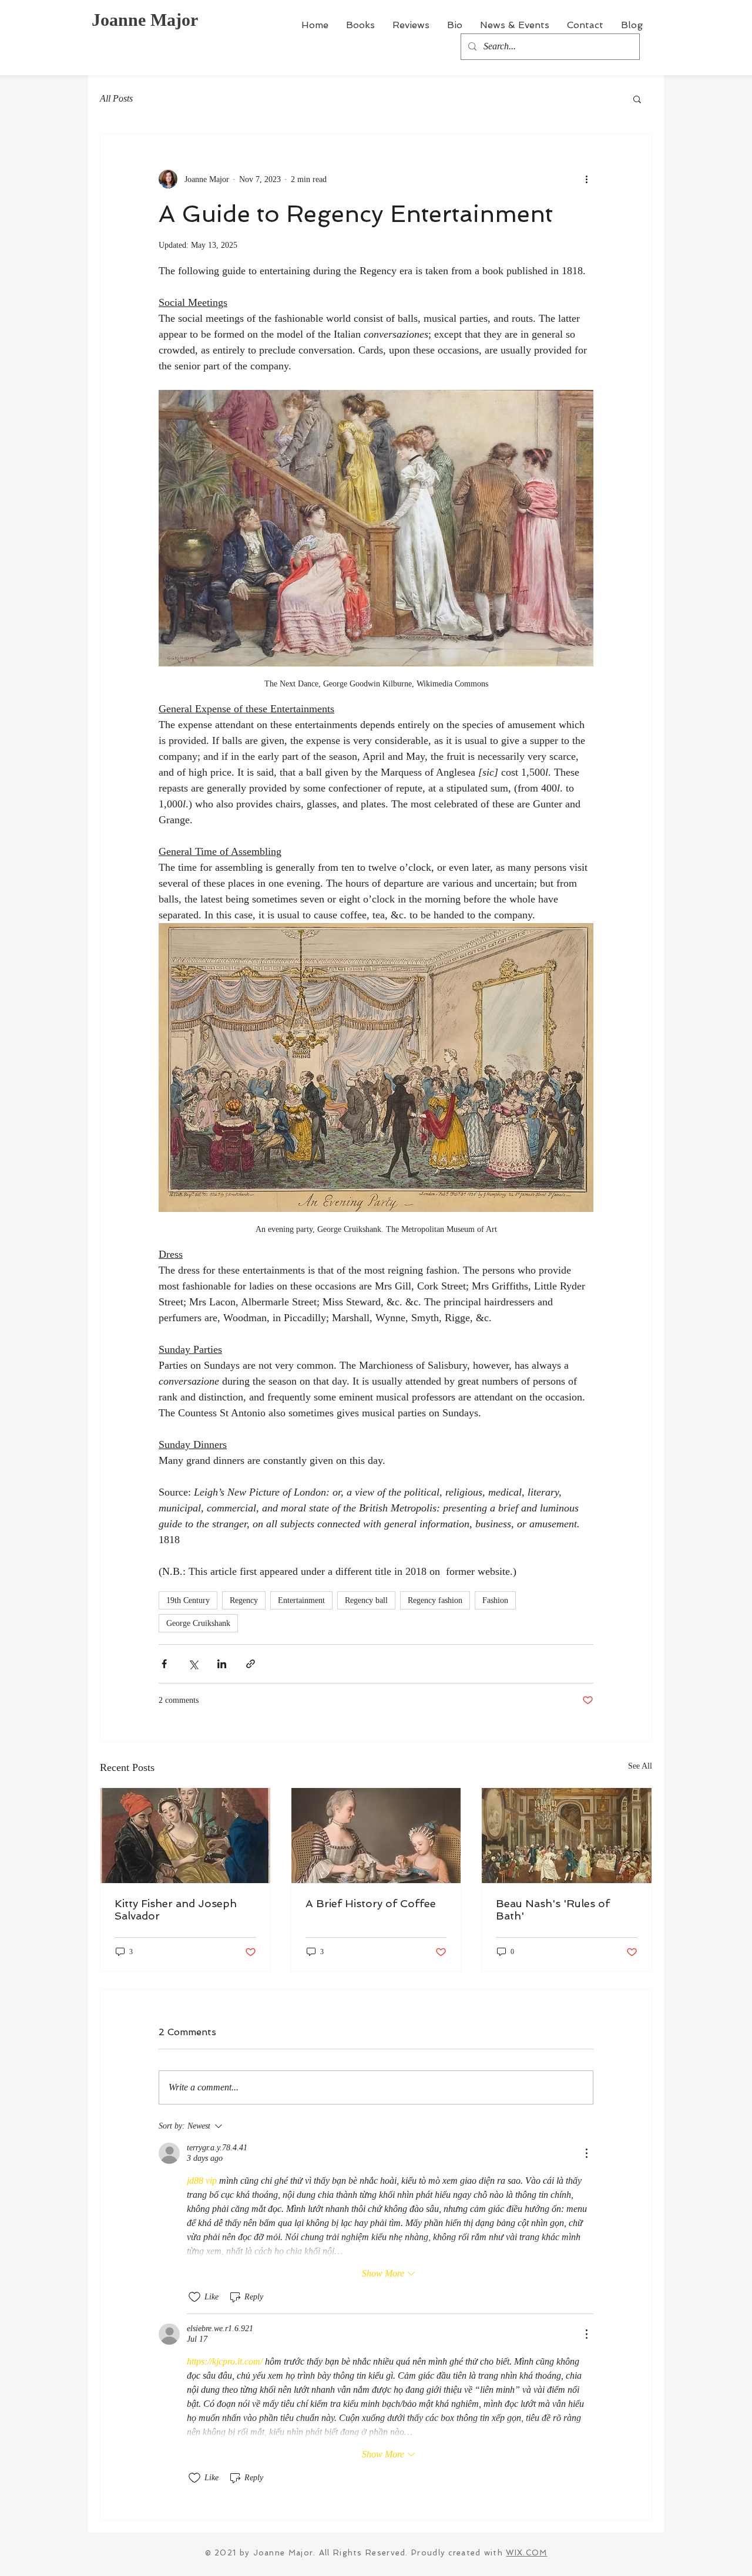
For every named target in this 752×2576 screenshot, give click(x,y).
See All (640, 1766)
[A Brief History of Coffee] (376, 1836)
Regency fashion (435, 1600)
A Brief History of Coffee (371, 1903)
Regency (244, 1600)
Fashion (495, 1600)
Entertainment (301, 1600)
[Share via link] (251, 1664)
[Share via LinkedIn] (222, 1664)
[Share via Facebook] (164, 1664)
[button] (637, 99)
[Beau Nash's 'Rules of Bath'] (567, 1836)
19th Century (188, 1600)
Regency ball (366, 1600)
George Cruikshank (198, 1623)
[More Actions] (586, 2153)
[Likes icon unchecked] (194, 2297)
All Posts (116, 98)
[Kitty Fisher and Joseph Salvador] (185, 1836)
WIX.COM (526, 2553)
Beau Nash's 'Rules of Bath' (553, 1910)
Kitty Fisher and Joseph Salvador (176, 1910)
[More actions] (586, 179)
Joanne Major (145, 20)
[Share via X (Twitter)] (193, 1664)
